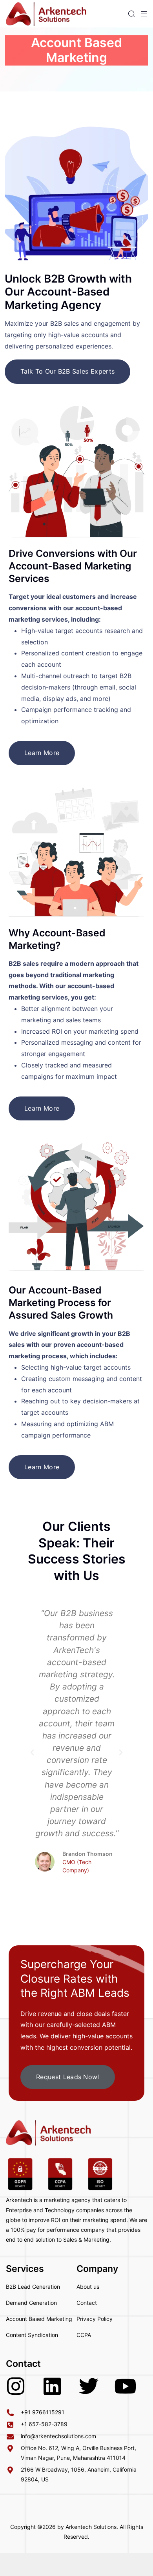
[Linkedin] (52, 2386)
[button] (32, 1753)
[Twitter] (89, 2386)
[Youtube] (125, 2386)
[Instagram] (16, 2386)
